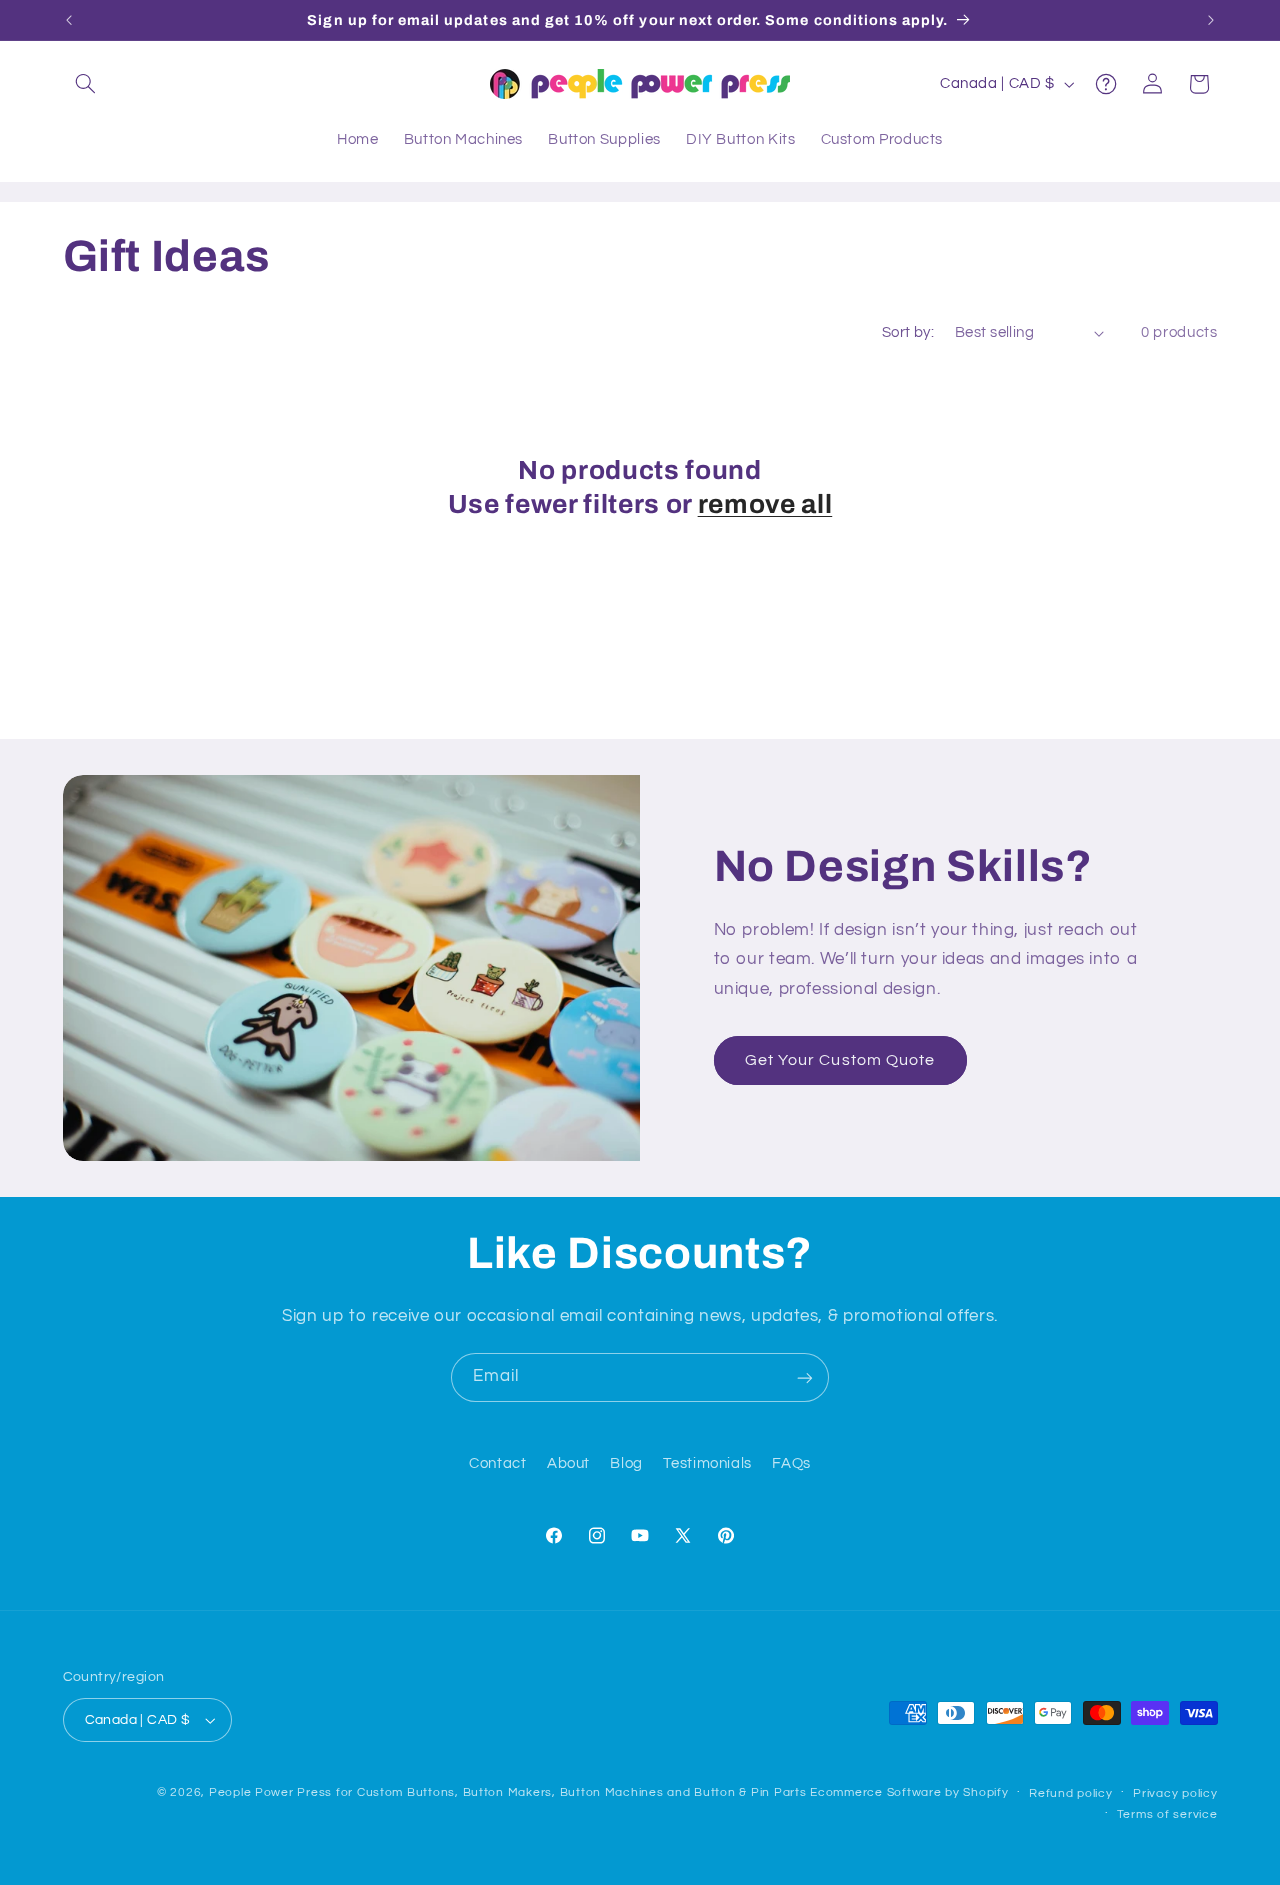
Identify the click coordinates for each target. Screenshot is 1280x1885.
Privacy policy (1175, 1793)
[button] (86, 84)
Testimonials (707, 1464)
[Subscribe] (805, 1377)
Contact (497, 1464)
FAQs (791, 1464)
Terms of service (1167, 1814)
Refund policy (1071, 1793)
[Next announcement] (1211, 20)
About (568, 1464)
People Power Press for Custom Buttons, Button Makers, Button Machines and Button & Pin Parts (508, 1792)
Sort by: (908, 332)
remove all (765, 504)
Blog (626, 1464)
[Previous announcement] (69, 20)
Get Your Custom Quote (840, 1060)
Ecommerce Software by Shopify (909, 1792)
